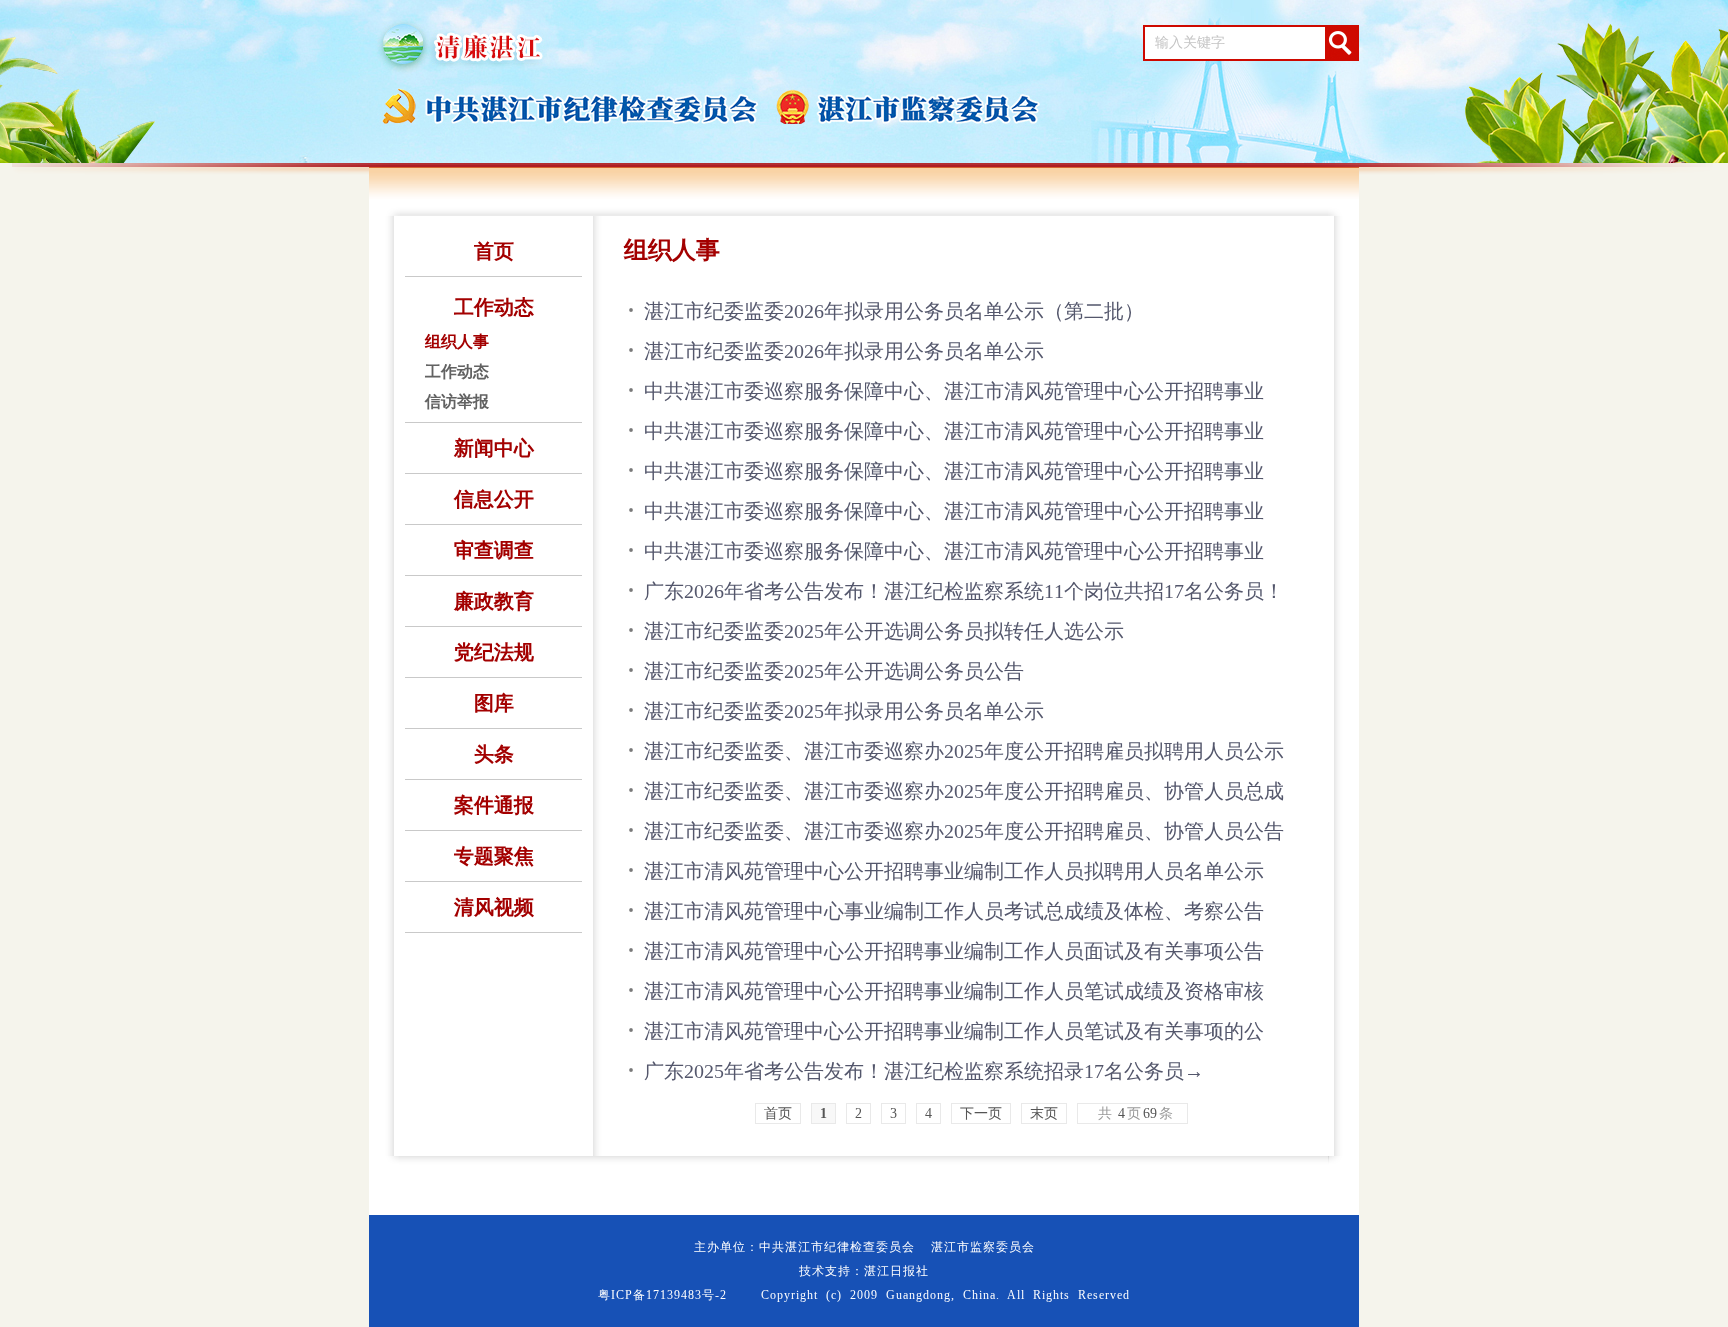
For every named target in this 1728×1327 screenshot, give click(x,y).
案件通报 (494, 805)
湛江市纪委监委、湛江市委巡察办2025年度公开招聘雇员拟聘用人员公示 (964, 751)
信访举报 (457, 401)
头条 (494, 754)
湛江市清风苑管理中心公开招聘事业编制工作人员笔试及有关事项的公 (954, 1031)
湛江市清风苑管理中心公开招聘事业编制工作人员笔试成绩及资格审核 (954, 991)
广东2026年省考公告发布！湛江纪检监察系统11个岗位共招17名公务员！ (964, 591)
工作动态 (494, 307)
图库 (494, 703)
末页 (1044, 1113)
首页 (494, 251)
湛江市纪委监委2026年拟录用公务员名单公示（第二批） (894, 311)
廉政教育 (494, 601)
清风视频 (494, 907)
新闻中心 (494, 448)
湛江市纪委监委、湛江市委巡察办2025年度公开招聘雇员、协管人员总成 (964, 791)
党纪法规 (494, 652)
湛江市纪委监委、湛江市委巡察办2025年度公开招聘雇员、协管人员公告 (964, 831)
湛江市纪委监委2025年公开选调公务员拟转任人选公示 (884, 631)
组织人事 (457, 341)
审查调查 (494, 550)
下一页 (981, 1113)
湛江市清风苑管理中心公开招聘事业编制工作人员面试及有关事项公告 (954, 951)
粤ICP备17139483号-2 (662, 1295)
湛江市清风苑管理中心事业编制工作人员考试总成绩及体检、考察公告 (954, 911)
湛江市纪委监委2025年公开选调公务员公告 (834, 671)
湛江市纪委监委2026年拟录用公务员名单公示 (844, 351)
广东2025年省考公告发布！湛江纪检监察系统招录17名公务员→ (924, 1071)
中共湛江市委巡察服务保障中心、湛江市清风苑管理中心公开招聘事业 (954, 391)
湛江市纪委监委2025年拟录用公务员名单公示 (844, 711)
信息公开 (494, 499)
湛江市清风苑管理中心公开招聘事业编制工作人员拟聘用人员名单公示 (954, 871)
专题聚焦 (494, 856)
